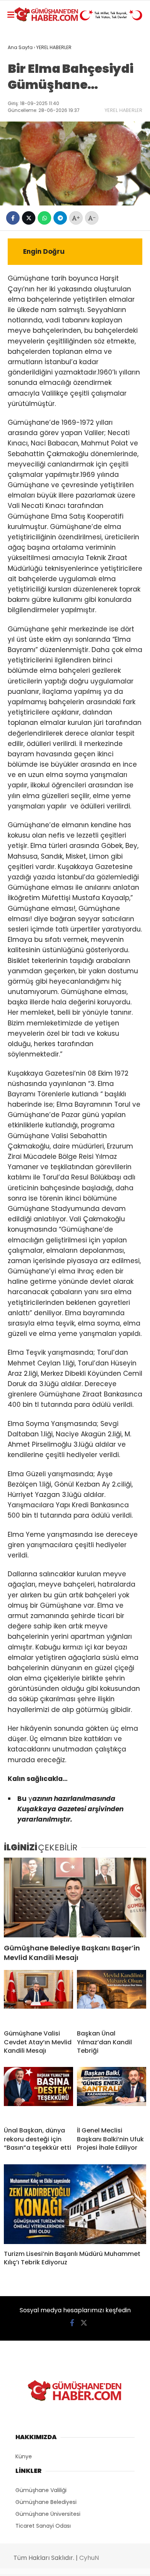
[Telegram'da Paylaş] (60, 218)
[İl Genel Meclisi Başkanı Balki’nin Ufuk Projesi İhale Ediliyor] (112, 2094)
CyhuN (89, 2558)
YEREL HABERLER (123, 110)
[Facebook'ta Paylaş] (13, 218)
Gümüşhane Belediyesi (46, 2502)
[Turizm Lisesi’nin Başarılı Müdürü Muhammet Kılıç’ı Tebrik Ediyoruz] (75, 2204)
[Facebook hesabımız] (72, 2323)
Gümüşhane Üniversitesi (48, 2514)
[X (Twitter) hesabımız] (84, 2323)
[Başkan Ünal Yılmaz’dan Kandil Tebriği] (112, 1997)
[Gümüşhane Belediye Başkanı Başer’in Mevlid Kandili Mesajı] (75, 1898)
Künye (24, 2456)
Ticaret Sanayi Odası (43, 2526)
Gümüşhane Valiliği (41, 2490)
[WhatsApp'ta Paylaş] (44, 218)
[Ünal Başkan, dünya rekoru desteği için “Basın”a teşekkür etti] (38, 2094)
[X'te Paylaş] (29, 218)
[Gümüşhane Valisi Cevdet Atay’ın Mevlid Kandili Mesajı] (38, 1997)
